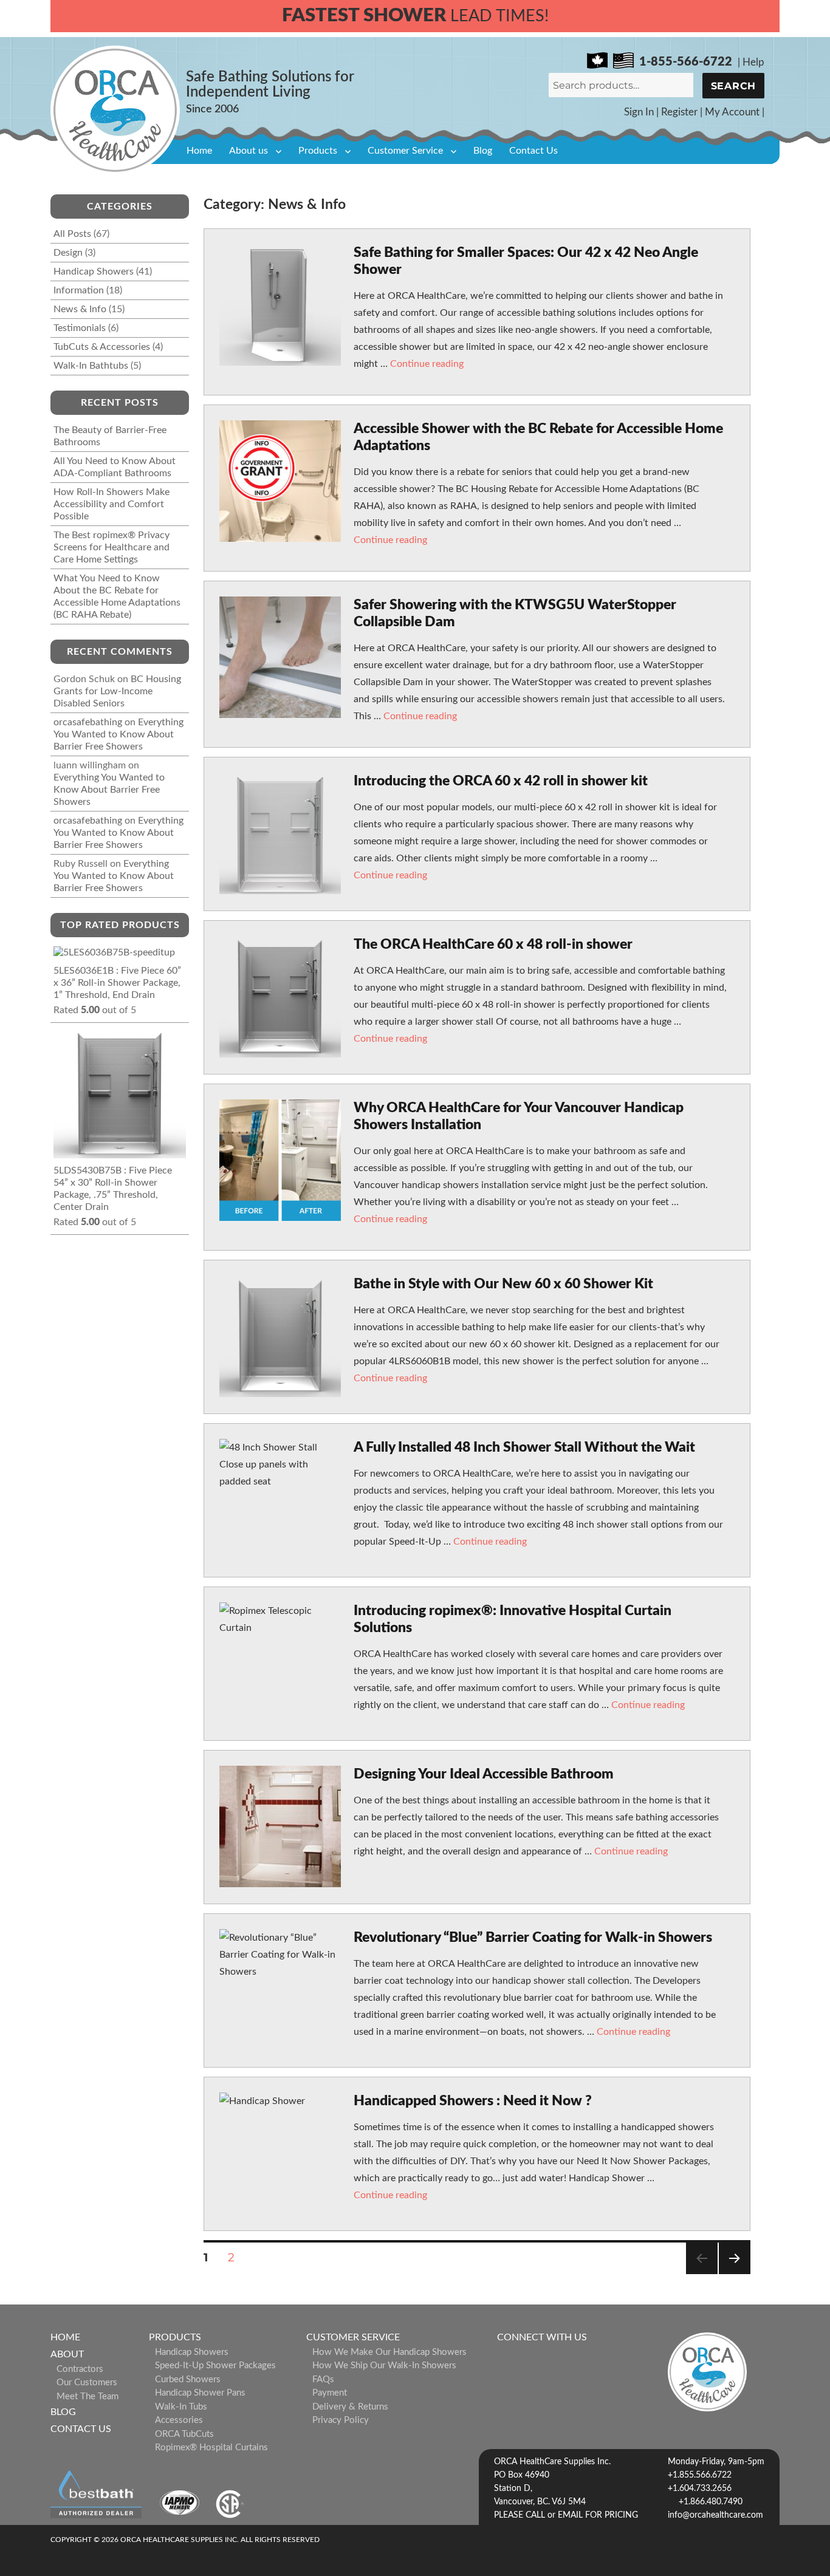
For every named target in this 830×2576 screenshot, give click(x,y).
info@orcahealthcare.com (715, 2515)
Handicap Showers (94, 272)
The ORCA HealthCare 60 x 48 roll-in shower (493, 944)
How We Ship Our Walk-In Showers (384, 2366)
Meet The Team (87, 2397)
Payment (330, 2393)
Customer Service (405, 151)
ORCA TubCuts (184, 2434)
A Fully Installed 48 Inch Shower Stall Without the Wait (524, 1447)
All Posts (72, 234)
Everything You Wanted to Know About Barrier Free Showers (118, 734)
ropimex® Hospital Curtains (211, 2448)
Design (68, 253)
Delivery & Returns (350, 2407)
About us (249, 151)
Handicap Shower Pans (200, 2393)
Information (79, 290)
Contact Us (533, 151)
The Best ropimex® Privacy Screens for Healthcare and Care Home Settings (111, 547)
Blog (483, 151)
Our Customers (87, 2383)
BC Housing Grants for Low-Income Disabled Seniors (117, 691)
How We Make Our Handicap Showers (389, 2352)
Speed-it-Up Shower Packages (215, 2366)
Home (199, 151)
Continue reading (427, 364)
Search (734, 86)
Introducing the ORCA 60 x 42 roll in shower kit (501, 781)
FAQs (323, 2380)
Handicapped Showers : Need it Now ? (473, 2101)
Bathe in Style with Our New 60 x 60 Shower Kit (503, 1284)
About (67, 2354)
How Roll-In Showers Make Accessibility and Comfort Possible (111, 504)
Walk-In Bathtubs (91, 366)
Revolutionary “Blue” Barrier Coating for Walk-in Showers (533, 1937)
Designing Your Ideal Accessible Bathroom (484, 1774)
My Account (732, 112)
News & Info (80, 309)
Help (753, 62)
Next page (734, 2274)
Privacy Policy (341, 2420)
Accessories (179, 2420)
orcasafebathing (88, 722)
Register (679, 112)
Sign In (639, 112)
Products (318, 151)
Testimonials (80, 328)
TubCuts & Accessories (102, 347)
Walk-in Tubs (181, 2407)
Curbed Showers (188, 2380)
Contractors (80, 2369)
